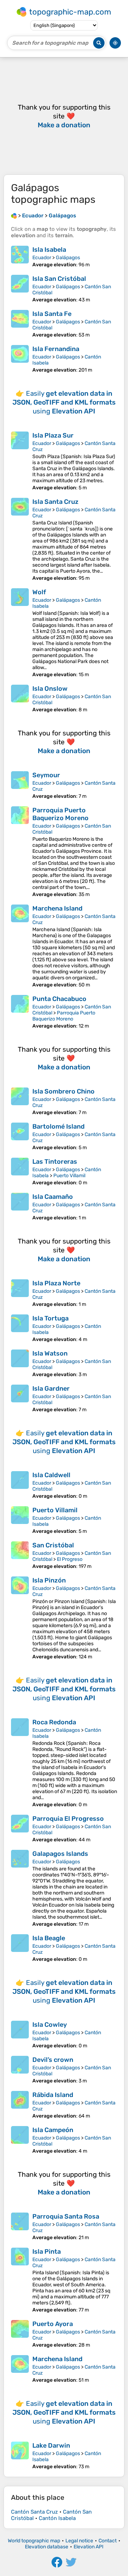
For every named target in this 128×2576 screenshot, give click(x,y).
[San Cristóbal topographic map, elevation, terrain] (20, 1555)
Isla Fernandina (56, 349)
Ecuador (42, 258)
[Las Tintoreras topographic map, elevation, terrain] (20, 1172)
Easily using (64, 402)
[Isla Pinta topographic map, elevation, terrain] (20, 2280)
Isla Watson (50, 1353)
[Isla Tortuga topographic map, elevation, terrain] (20, 1328)
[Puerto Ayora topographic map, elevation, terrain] (20, 2334)
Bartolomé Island (58, 1126)
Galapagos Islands (60, 1854)
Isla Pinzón (49, 1580)
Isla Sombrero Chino (63, 1091)
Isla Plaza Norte (56, 1283)
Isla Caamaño (53, 1197)
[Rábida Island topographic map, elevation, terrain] (20, 2105)
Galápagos (68, 258)
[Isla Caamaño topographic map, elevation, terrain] (20, 1207)
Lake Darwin (51, 2446)
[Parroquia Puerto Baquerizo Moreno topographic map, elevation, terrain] (20, 852)
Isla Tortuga (50, 1318)
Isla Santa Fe (52, 314)
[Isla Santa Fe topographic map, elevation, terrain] (20, 324)
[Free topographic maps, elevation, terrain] (14, 216)
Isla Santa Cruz (55, 502)
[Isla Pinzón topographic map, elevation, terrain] (20, 1618)
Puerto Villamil (69, 1176)
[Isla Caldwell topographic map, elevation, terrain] (20, 1485)
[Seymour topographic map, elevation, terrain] (20, 785)
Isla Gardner (51, 1389)
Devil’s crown (53, 2060)
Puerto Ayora (53, 2324)
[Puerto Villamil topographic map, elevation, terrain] (20, 1520)
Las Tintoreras (55, 1162)
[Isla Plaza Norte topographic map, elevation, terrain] (20, 1293)
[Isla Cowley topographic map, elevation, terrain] (20, 2035)
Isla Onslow (50, 689)
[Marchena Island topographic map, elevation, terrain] (20, 946)
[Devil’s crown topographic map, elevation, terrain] (20, 2070)
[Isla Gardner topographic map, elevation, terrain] (20, 1399)
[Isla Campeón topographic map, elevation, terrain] (20, 2140)
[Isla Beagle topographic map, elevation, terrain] (20, 1948)
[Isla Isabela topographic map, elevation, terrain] (20, 257)
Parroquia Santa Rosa (66, 2216)
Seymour (46, 775)
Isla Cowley (50, 2025)
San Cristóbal (53, 1545)
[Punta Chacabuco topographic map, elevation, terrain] (20, 1012)
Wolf (39, 592)
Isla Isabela (49, 250)
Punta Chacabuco (59, 999)
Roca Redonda (54, 1722)
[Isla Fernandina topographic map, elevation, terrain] (20, 359)
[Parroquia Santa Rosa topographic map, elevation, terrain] (20, 2227)
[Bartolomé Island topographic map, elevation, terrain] (20, 1137)
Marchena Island (57, 908)
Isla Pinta (47, 2252)
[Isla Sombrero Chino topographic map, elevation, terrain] (20, 1101)
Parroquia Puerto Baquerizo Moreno (60, 814)
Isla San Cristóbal (59, 279)
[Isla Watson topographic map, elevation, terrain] (20, 1364)
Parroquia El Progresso (68, 1819)
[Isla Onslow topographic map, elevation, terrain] (20, 699)
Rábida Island (53, 2095)
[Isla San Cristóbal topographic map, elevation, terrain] (20, 289)
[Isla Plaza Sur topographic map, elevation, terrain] (20, 461)
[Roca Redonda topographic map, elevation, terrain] (20, 1763)
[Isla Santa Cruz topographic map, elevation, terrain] (20, 539)
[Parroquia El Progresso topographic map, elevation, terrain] (20, 1829)
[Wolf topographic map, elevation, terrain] (20, 633)
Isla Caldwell (51, 1475)
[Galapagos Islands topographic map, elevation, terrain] (20, 1888)
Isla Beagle (49, 1938)
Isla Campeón (53, 2130)
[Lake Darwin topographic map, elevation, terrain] (20, 2456)
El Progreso (70, 1559)
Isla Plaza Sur (53, 435)
